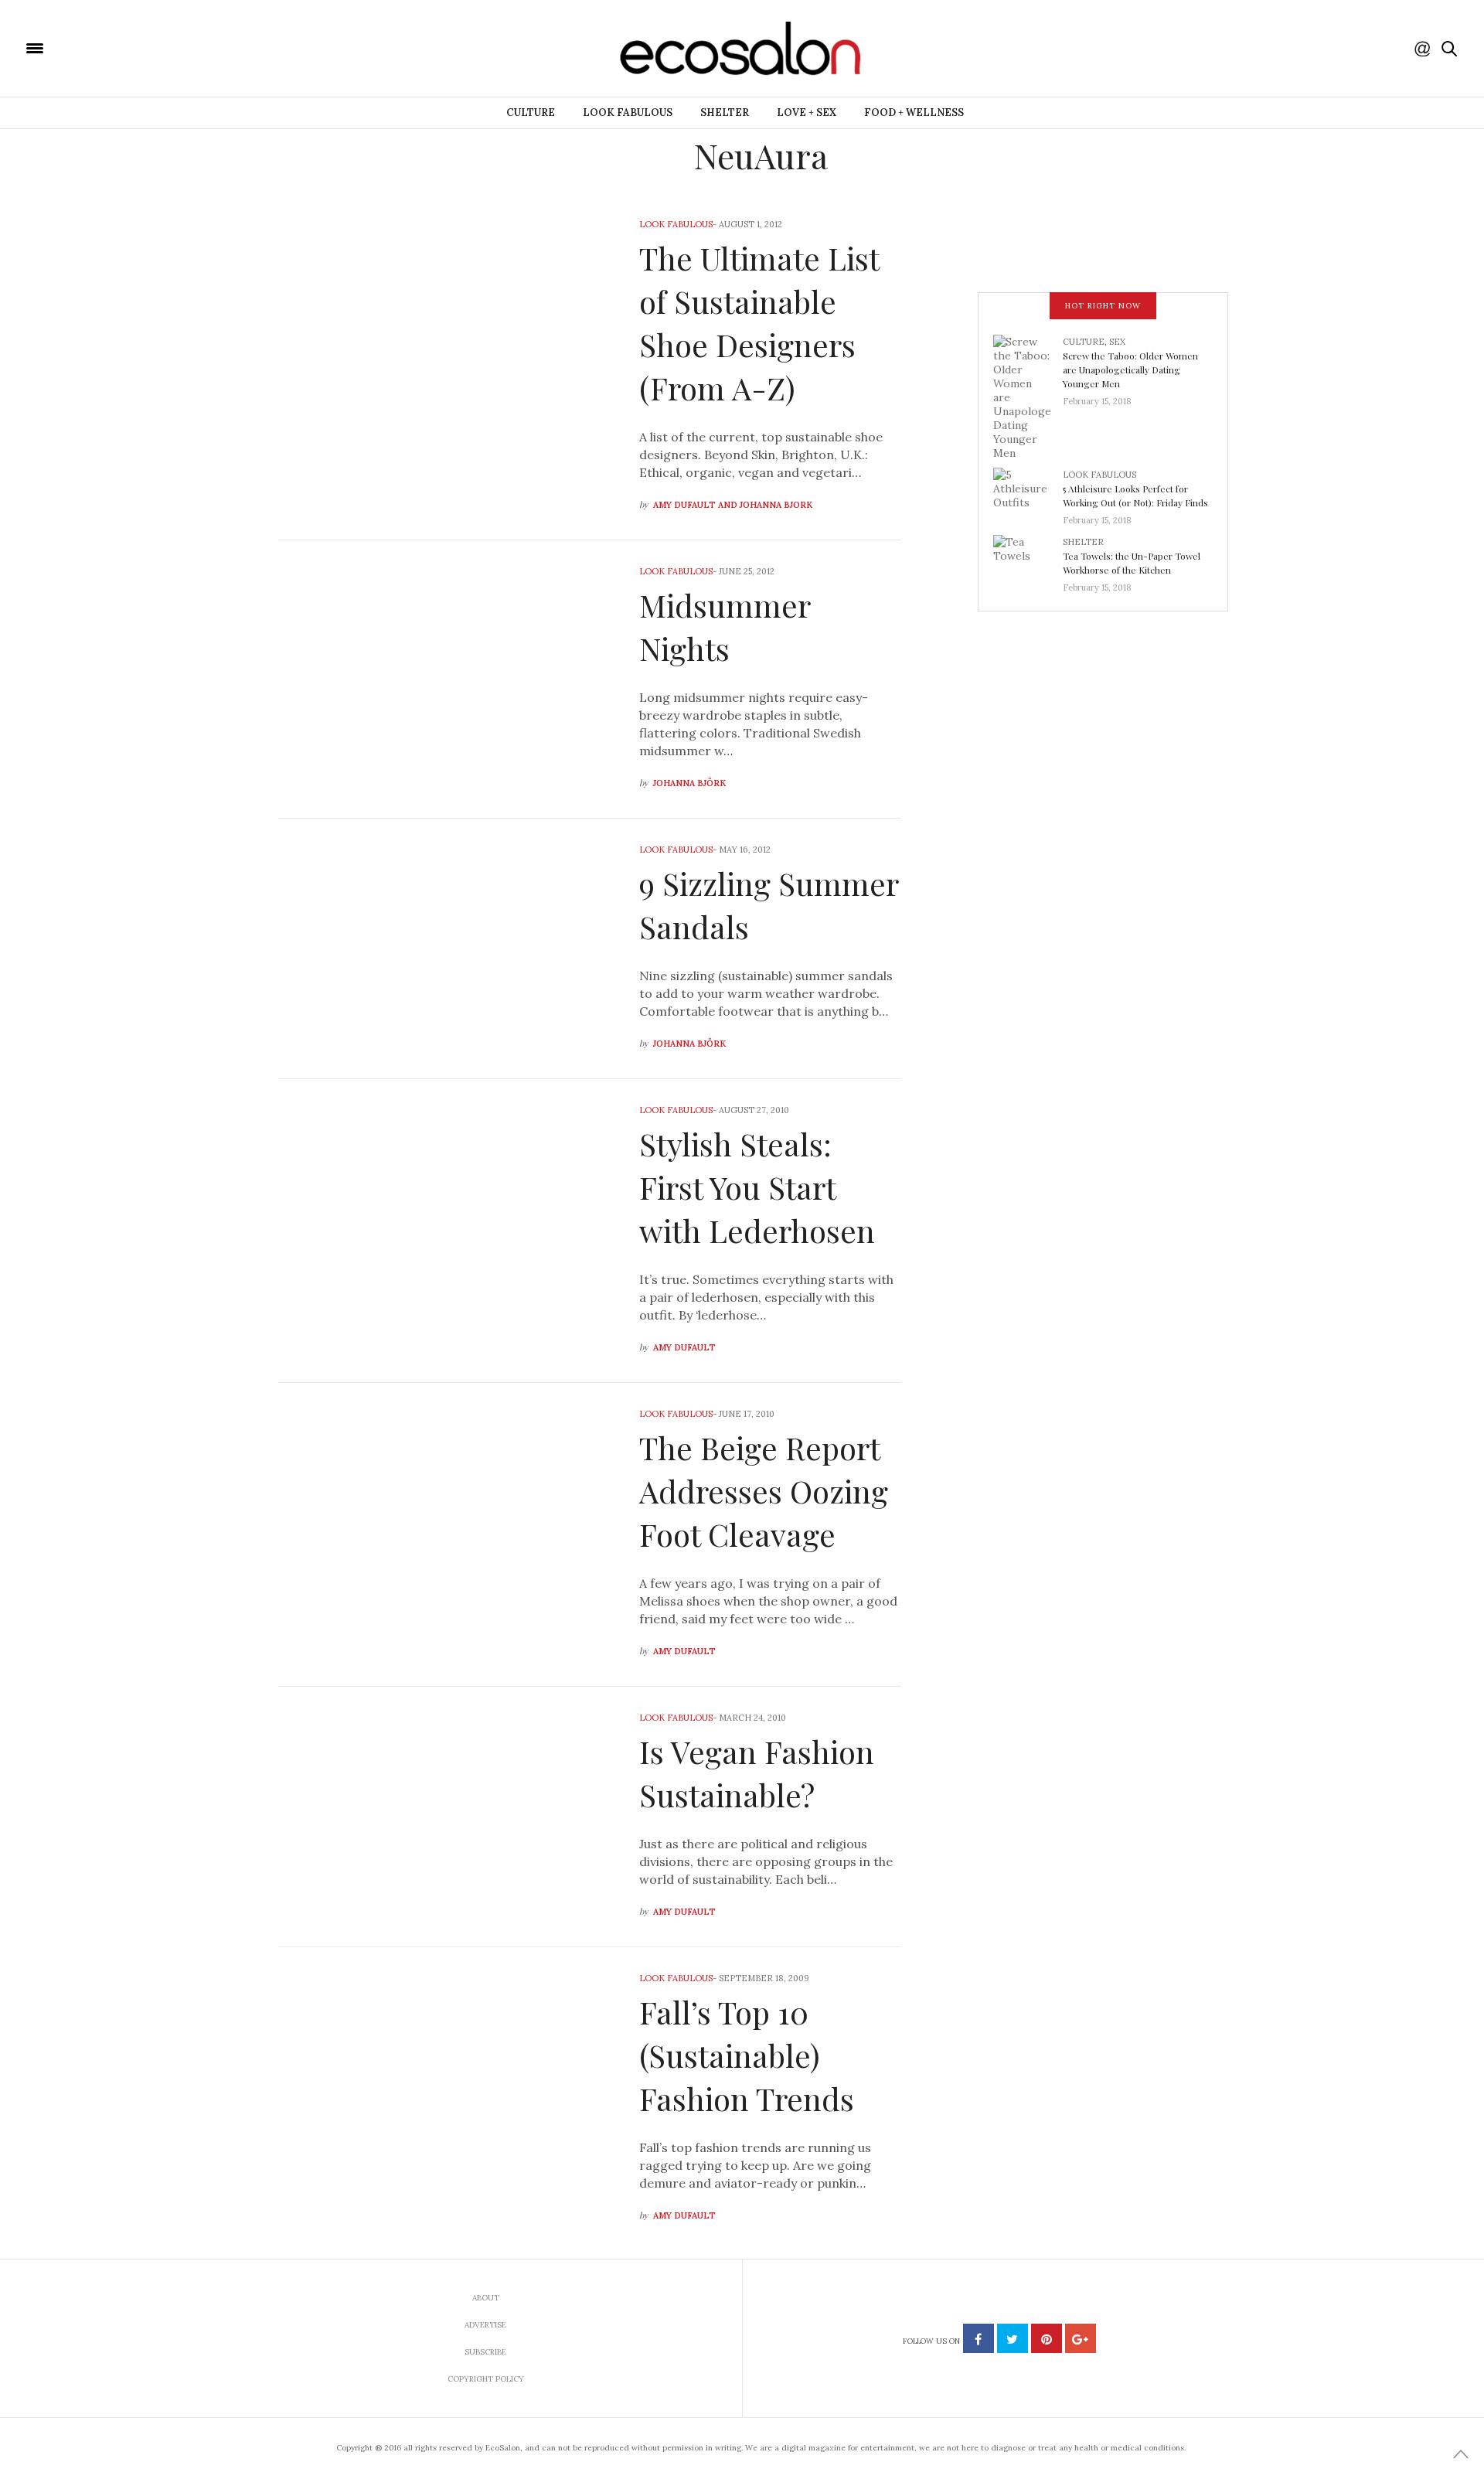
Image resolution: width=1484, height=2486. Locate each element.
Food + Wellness (914, 112)
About (486, 2298)
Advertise (485, 2325)
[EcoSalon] (128, 47)
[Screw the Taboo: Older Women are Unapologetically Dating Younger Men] (1028, 396)
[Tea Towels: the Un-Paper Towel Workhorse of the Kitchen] (1028, 560)
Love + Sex (807, 112)
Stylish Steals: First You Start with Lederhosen (757, 1187)
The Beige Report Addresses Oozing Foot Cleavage (764, 1491)
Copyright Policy (486, 2379)
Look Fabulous (628, 112)
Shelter (725, 112)
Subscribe (485, 2352)
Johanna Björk (689, 783)
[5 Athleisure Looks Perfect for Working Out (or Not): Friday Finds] (1028, 492)
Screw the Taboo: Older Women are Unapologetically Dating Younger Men (1130, 369)
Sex (1117, 342)
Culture (531, 112)
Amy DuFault (684, 1347)
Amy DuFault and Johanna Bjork (733, 505)
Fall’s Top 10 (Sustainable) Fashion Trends (747, 2055)
